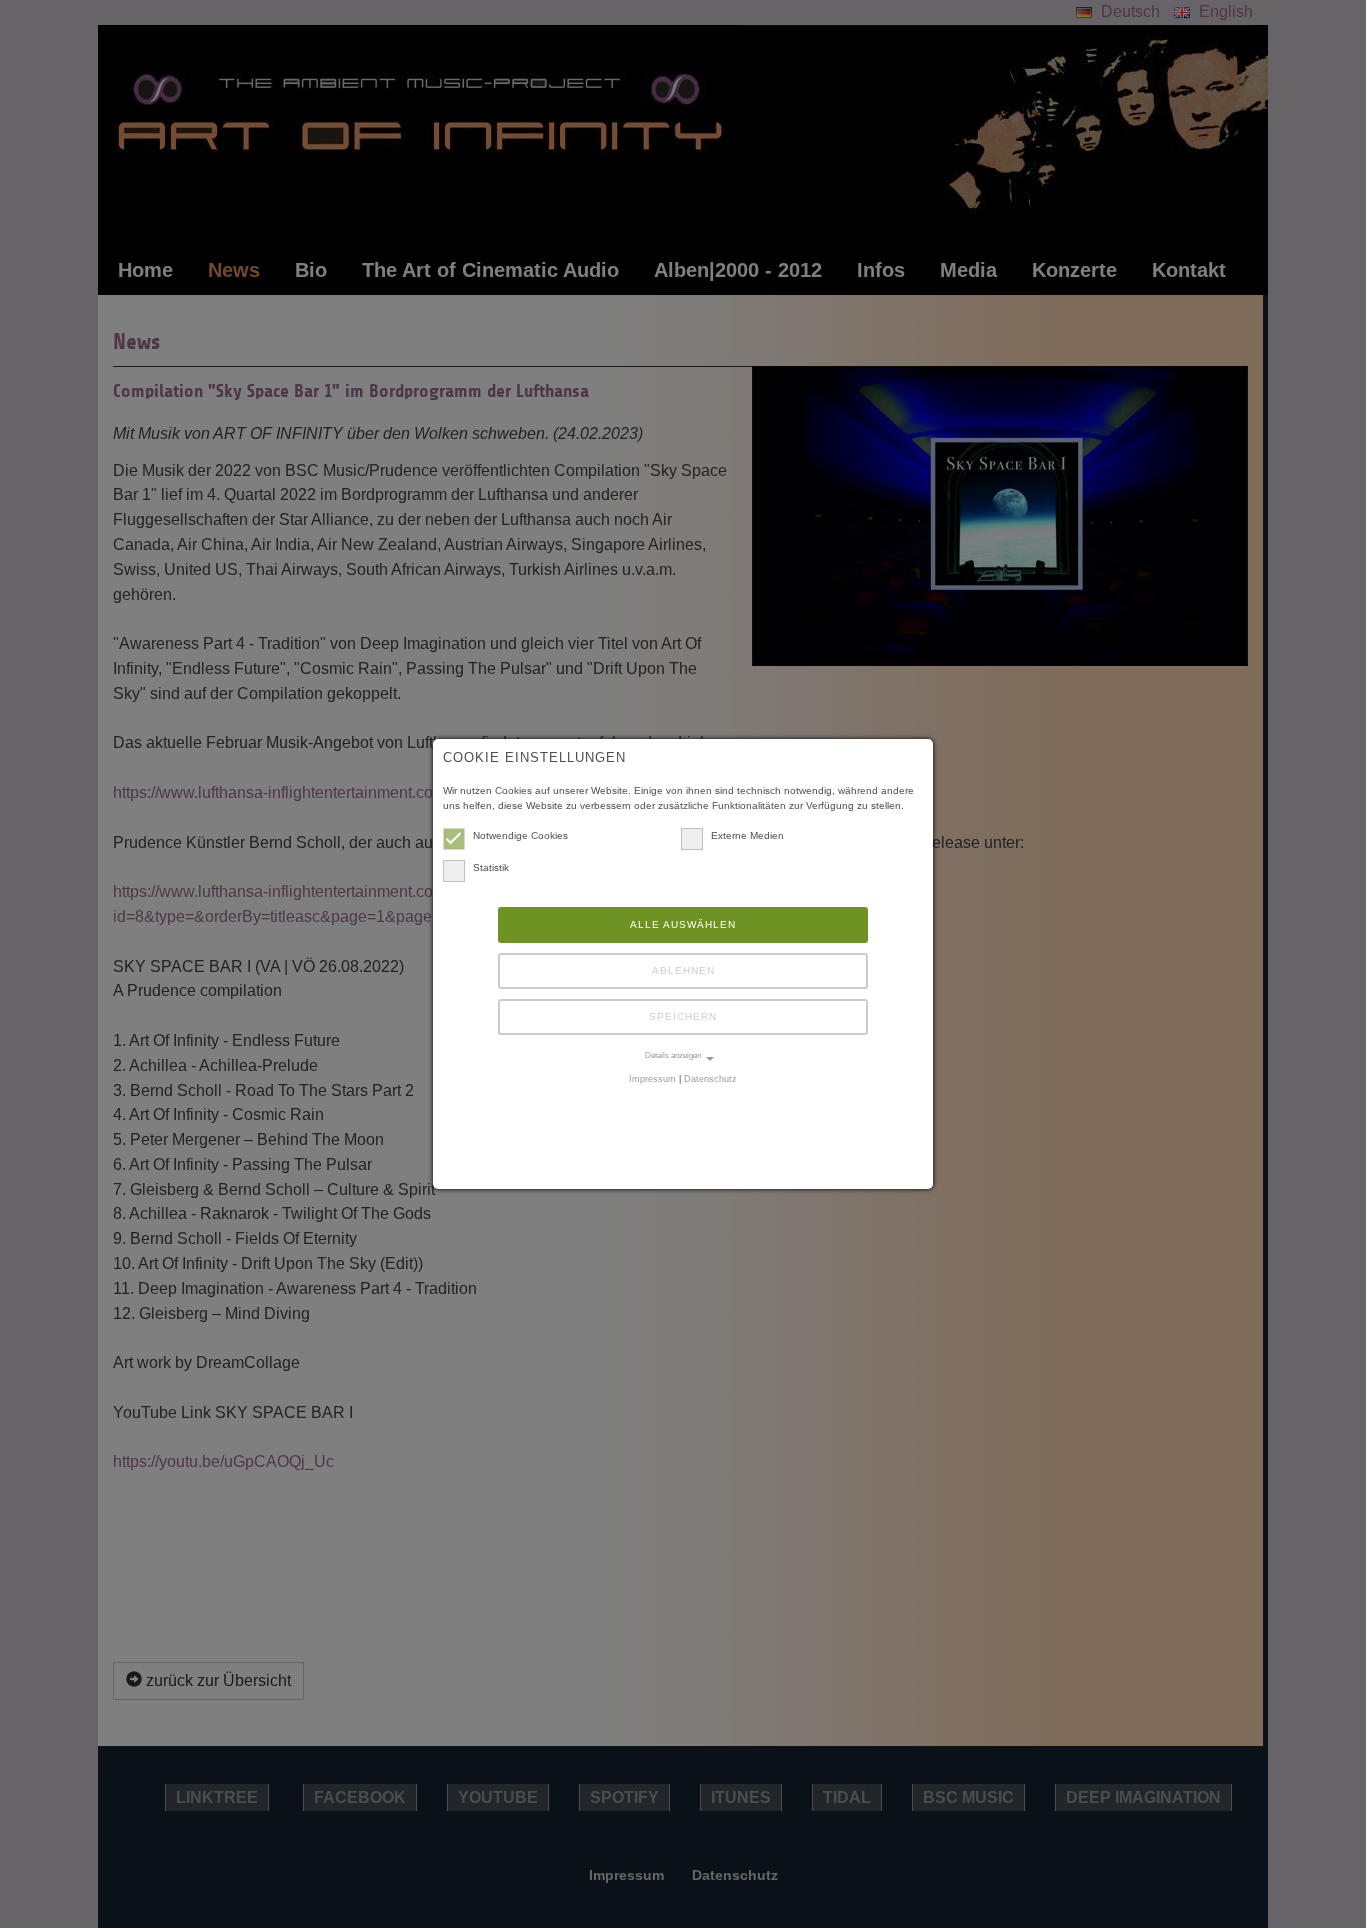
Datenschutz (710, 1079)
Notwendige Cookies (520, 835)
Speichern (683, 1016)
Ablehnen (683, 970)
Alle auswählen (683, 924)
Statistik (491, 867)
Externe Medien (747, 835)
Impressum (652, 1079)
